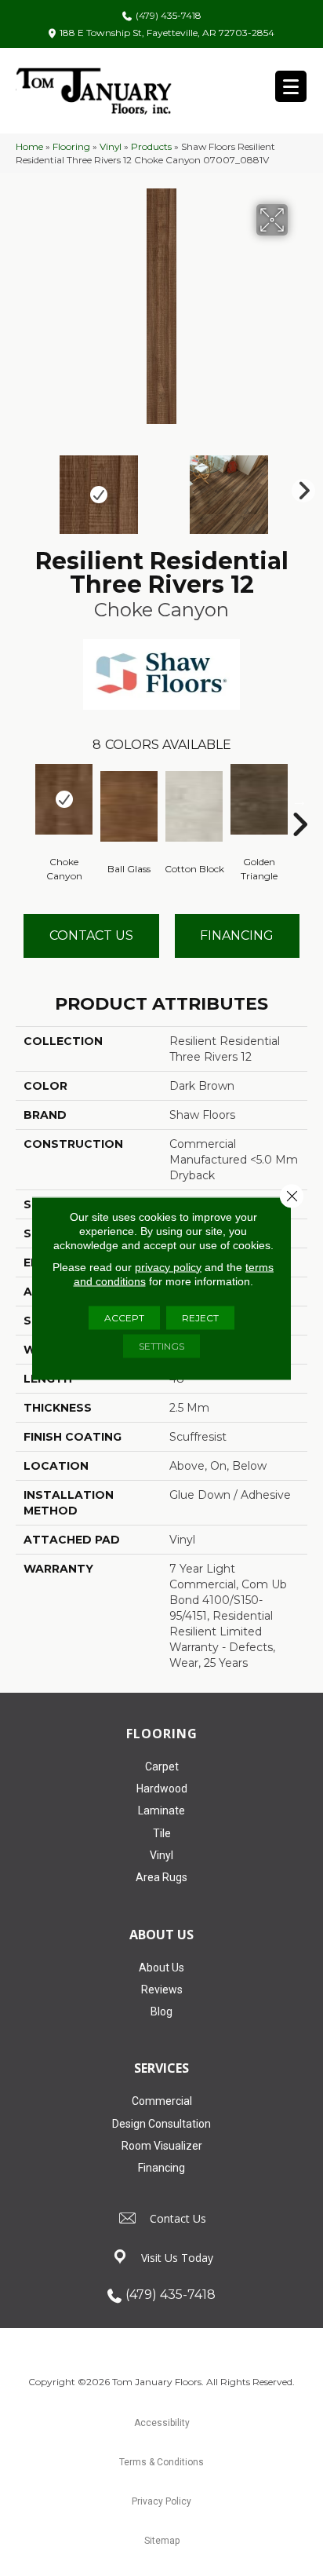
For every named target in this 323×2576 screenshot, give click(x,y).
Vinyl (111, 146)
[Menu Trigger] (291, 86)
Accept (124, 1317)
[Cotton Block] (194, 806)
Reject (200, 1317)
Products (151, 146)
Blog (161, 2011)
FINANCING (237, 935)
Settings (161, 1345)
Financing (161, 2168)
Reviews (162, 1990)
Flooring (71, 146)
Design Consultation (161, 2124)
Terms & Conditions (161, 2462)
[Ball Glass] (129, 806)
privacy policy (168, 1266)
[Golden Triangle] (259, 799)
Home (29, 146)
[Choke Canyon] (64, 799)
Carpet (162, 1767)
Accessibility (162, 2423)
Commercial (162, 2101)
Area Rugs (161, 1877)
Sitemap (162, 2541)
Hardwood (162, 1789)
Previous (24, 487)
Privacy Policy (161, 2501)
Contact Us (91, 935)
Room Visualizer (162, 2146)
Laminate (161, 1811)
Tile (162, 1833)
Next (299, 487)
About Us (161, 1968)
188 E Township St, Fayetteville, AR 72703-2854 (167, 33)
